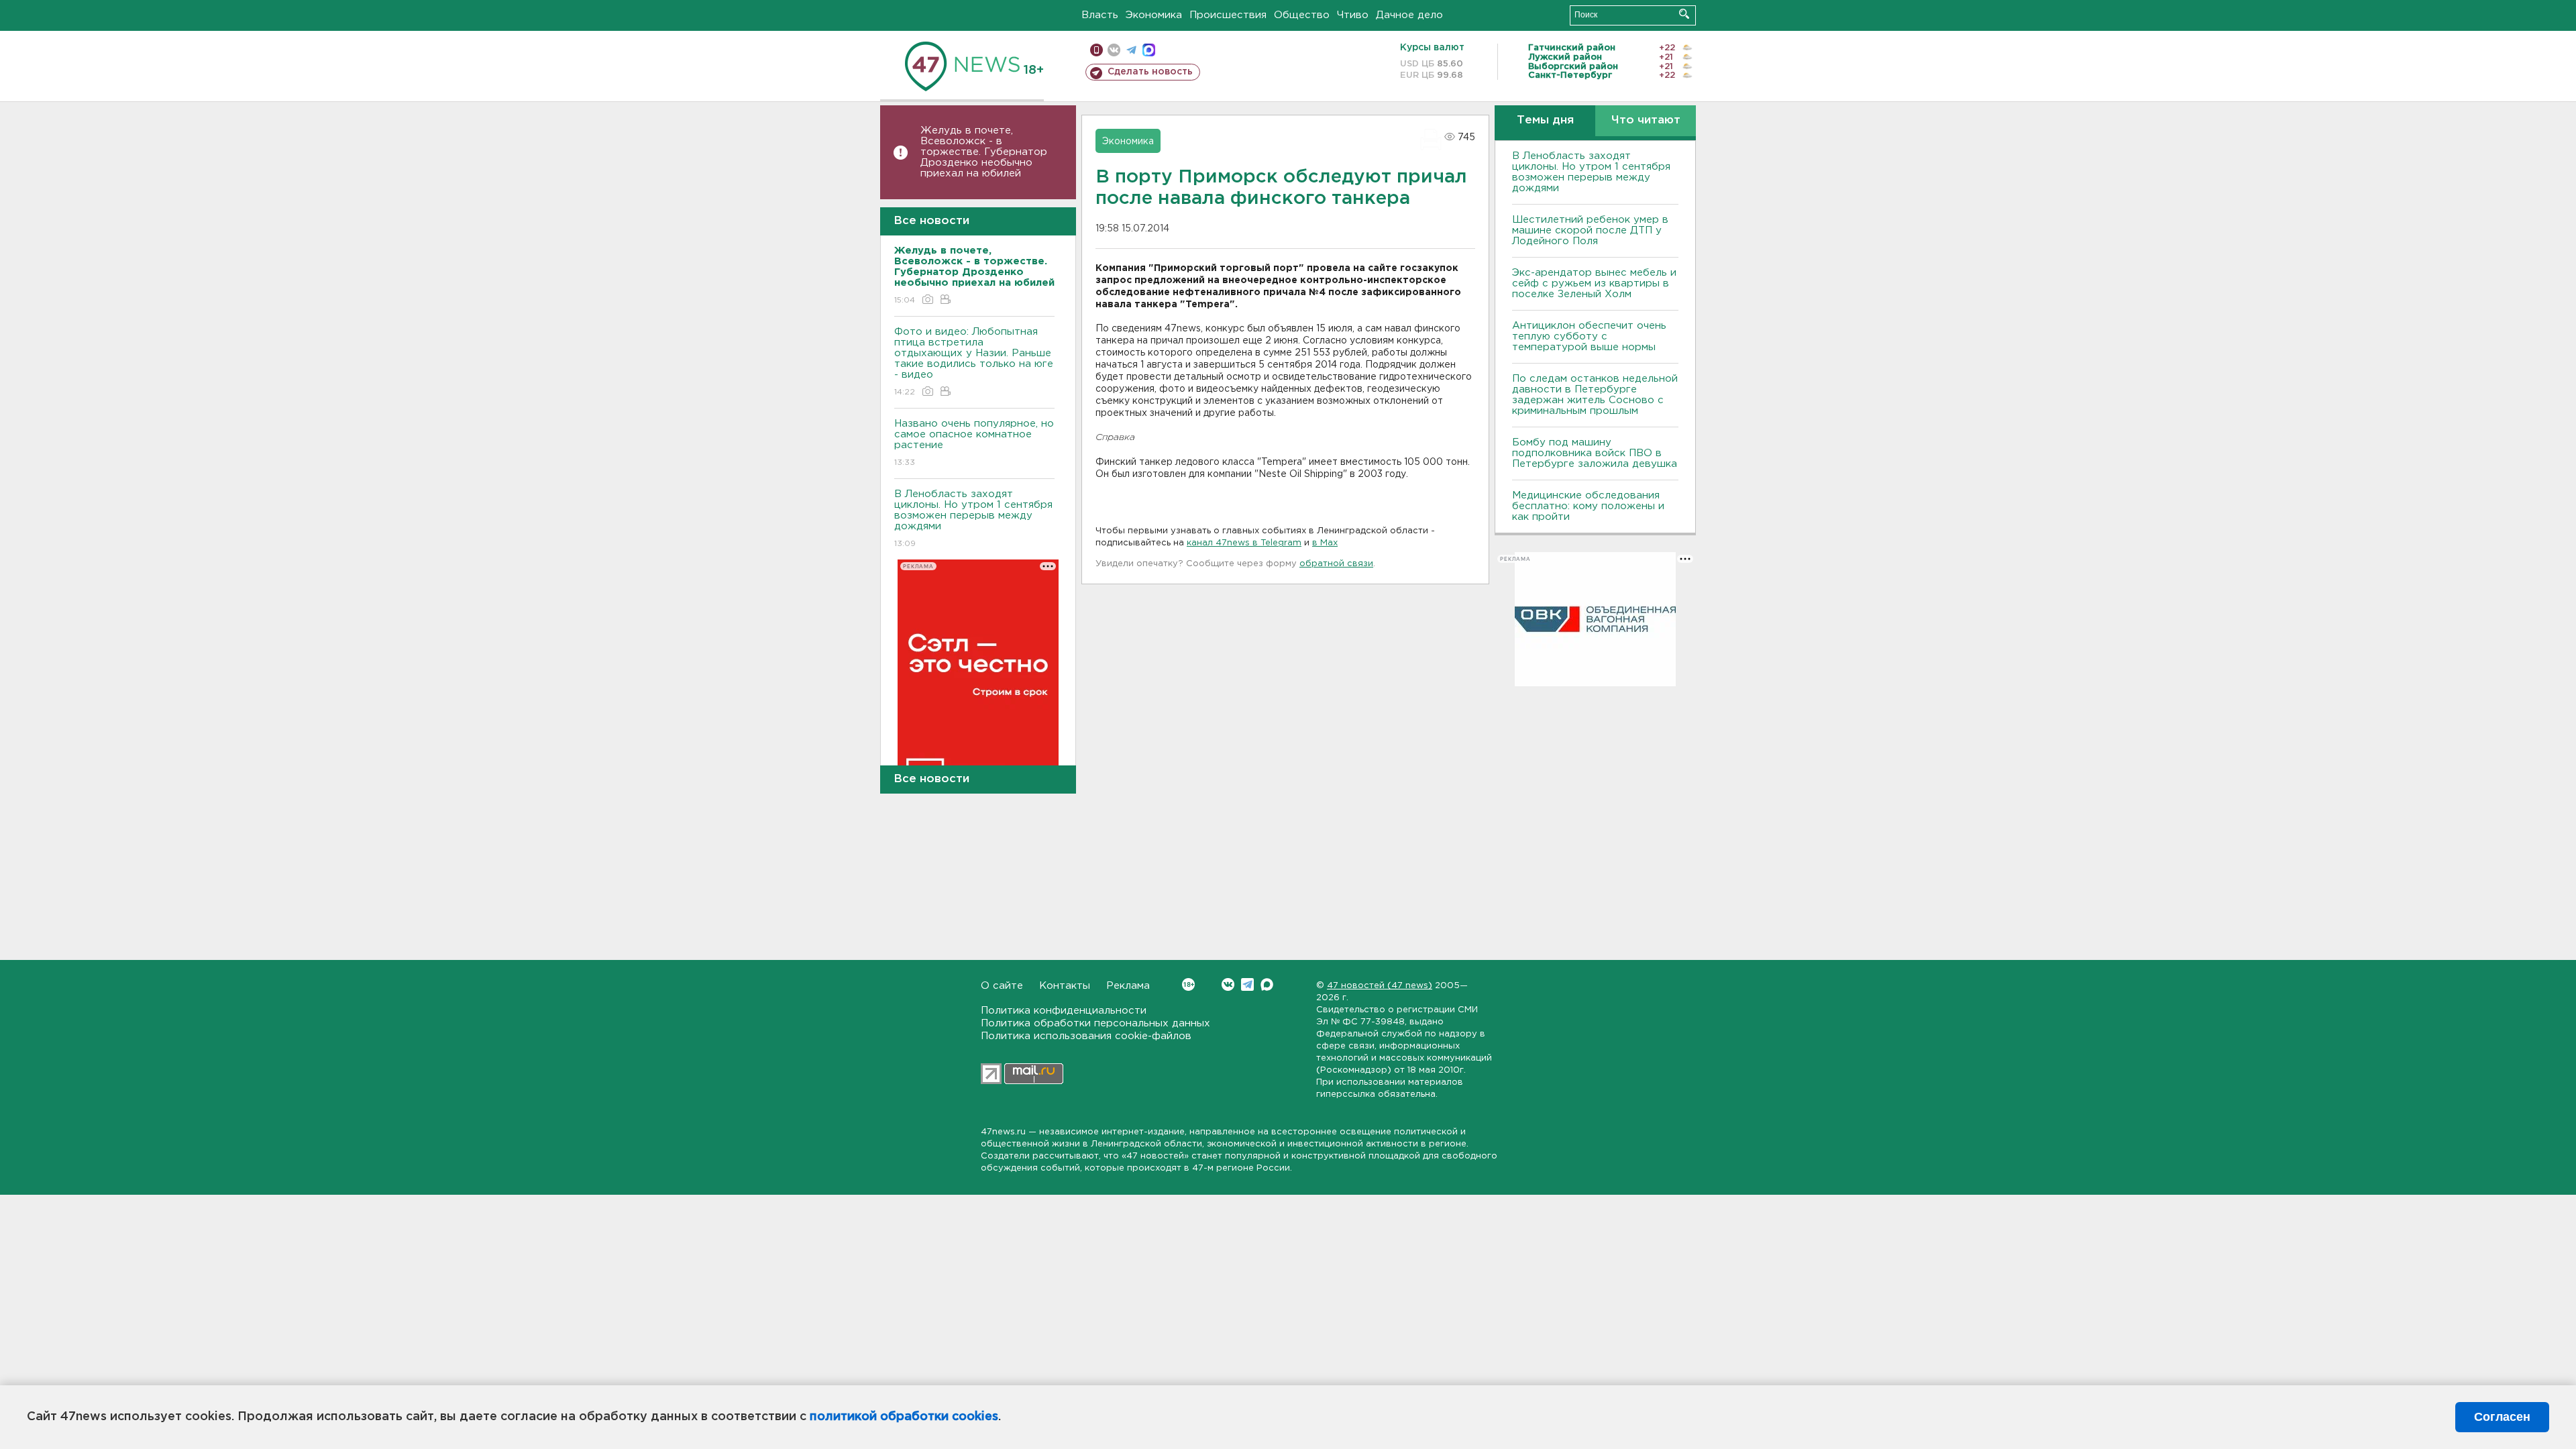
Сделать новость (1150, 72)
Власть (1100, 15)
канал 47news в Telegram (1244, 543)
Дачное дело (1409, 15)
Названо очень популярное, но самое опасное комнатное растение (974, 443)
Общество (1302, 15)
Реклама (1128, 986)
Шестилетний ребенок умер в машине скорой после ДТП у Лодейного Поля (1590, 230)
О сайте (1002, 986)
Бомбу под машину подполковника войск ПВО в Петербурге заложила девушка (1595, 453)
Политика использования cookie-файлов (1086, 1036)
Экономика (1154, 15)
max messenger (1149, 50)
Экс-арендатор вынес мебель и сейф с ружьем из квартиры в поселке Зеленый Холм (1594, 283)
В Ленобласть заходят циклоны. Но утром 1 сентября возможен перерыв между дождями (973, 519)
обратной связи (1336, 564)
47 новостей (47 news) (1380, 986)
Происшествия (1228, 15)
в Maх (1325, 543)
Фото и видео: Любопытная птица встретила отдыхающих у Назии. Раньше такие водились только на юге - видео (974, 362)
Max (1267, 984)
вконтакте (1114, 50)
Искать (1684, 14)
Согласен (2502, 1417)
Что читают (1646, 120)
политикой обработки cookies (904, 1417)
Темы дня (1545, 120)
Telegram (1247, 984)
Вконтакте (1228, 984)
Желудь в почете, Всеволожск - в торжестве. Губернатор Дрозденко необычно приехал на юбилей (984, 152)
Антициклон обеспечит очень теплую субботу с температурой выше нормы (1589, 336)
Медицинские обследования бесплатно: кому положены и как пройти (1588, 506)
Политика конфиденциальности (1064, 1011)
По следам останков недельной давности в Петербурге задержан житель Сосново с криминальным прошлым (1595, 395)
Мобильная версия (1096, 50)
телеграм (1131, 50)
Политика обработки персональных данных (1095, 1023)
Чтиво (1353, 15)
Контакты (1065, 986)
